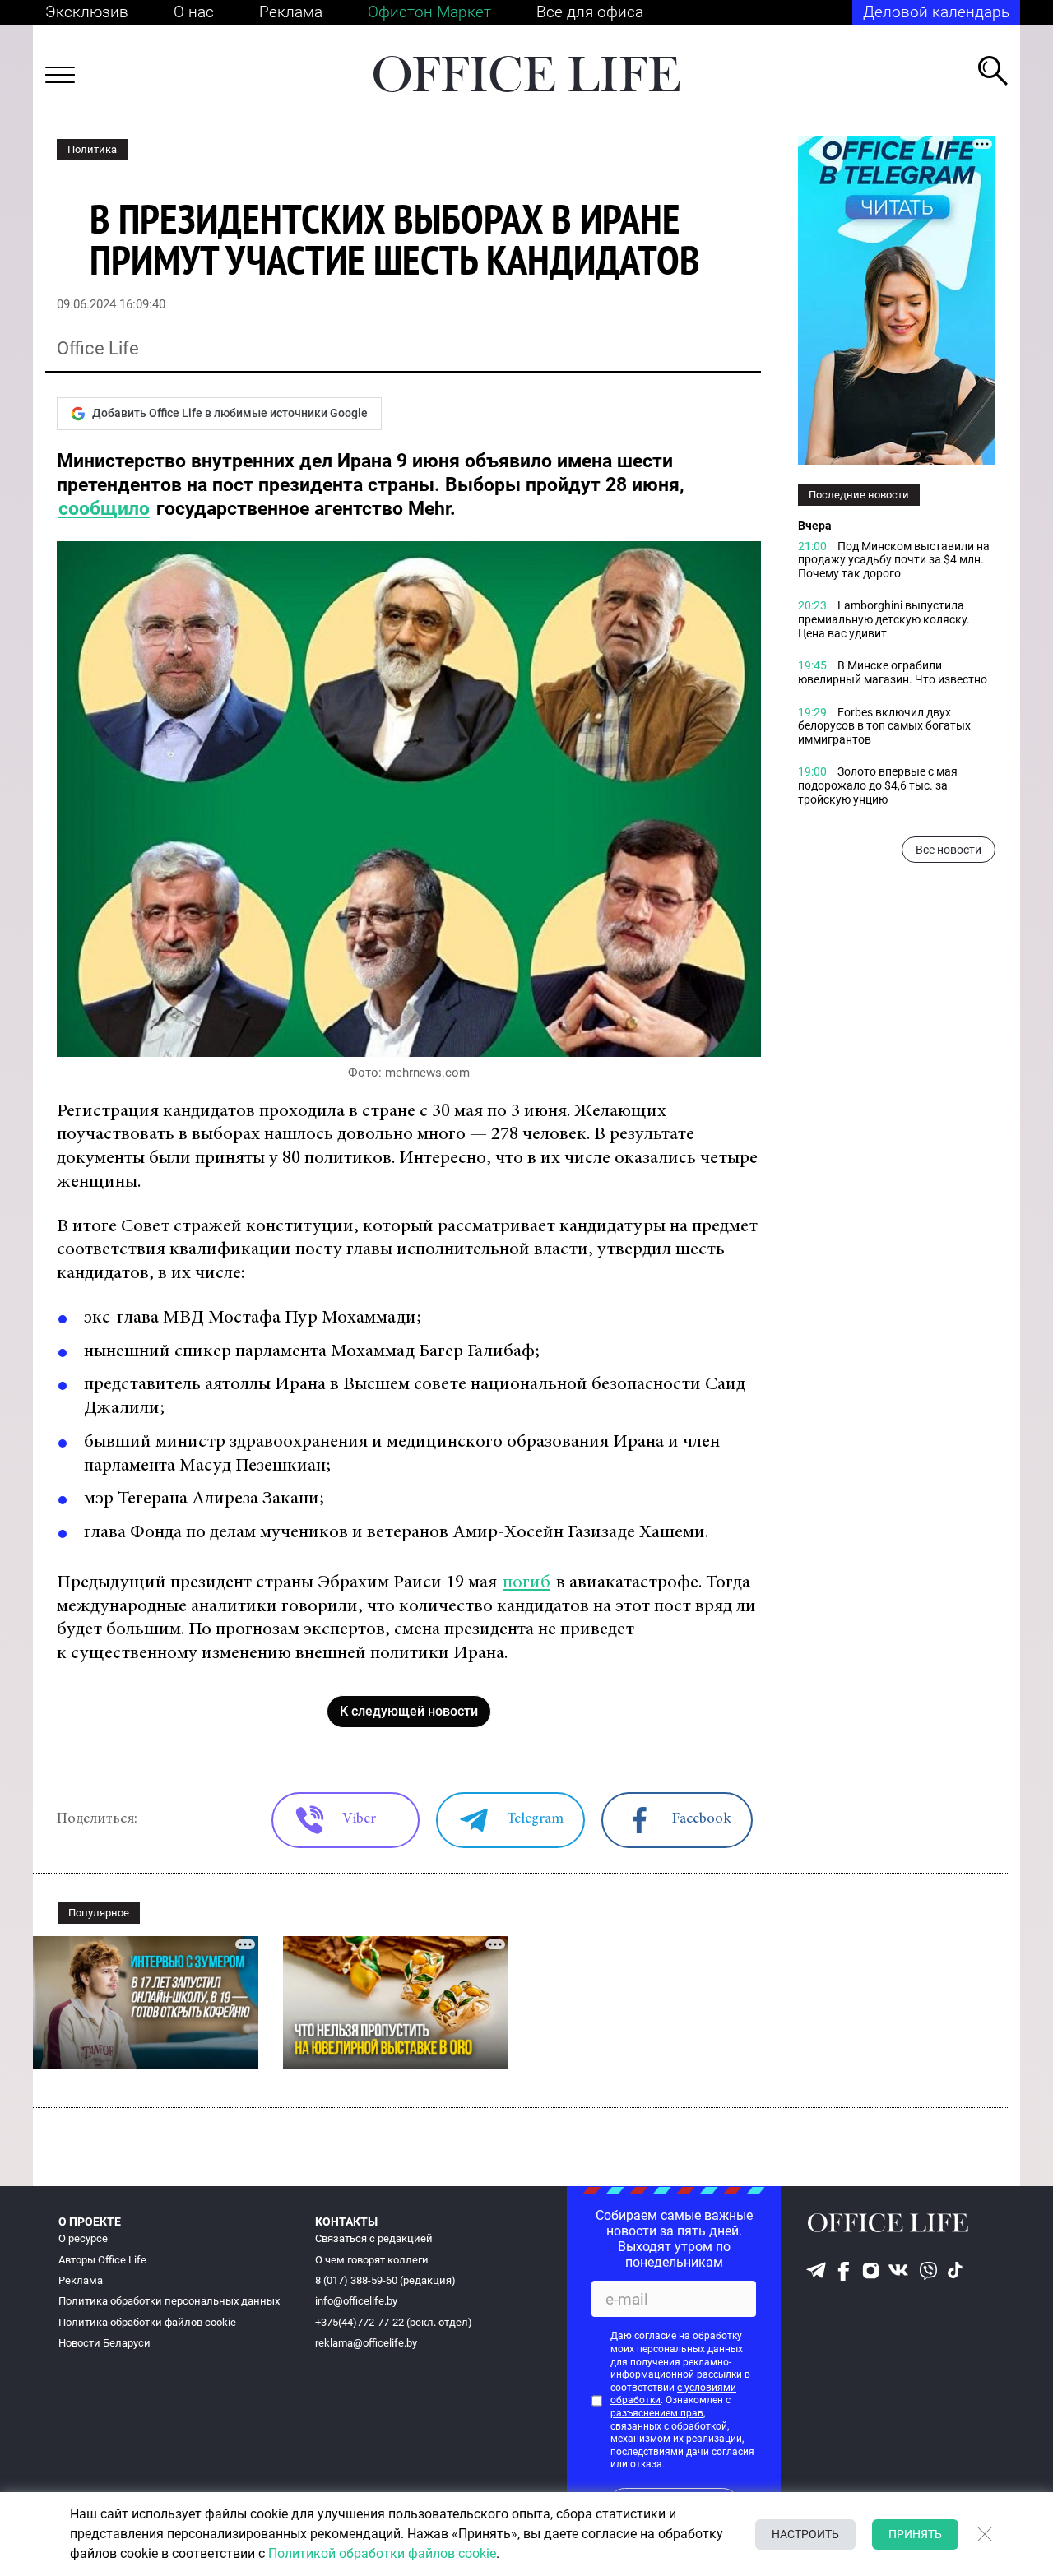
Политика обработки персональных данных (169, 2301)
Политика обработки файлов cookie (147, 2322)
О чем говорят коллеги (372, 2260)
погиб (526, 1583)
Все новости (949, 850)
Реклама (291, 12)
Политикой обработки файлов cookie (382, 2553)
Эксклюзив (87, 12)
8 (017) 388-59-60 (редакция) (385, 2280)
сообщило (104, 509)
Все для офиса (590, 12)
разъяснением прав (657, 2413)
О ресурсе (83, 2238)
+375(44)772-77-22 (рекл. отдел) (394, 2322)
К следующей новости (409, 1711)
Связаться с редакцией (374, 2238)
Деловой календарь (936, 12)
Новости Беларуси (104, 2343)
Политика (92, 149)
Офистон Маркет (429, 12)
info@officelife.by (356, 2301)
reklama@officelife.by (366, 2343)
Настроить (805, 2534)
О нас (194, 12)
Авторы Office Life (102, 2260)
